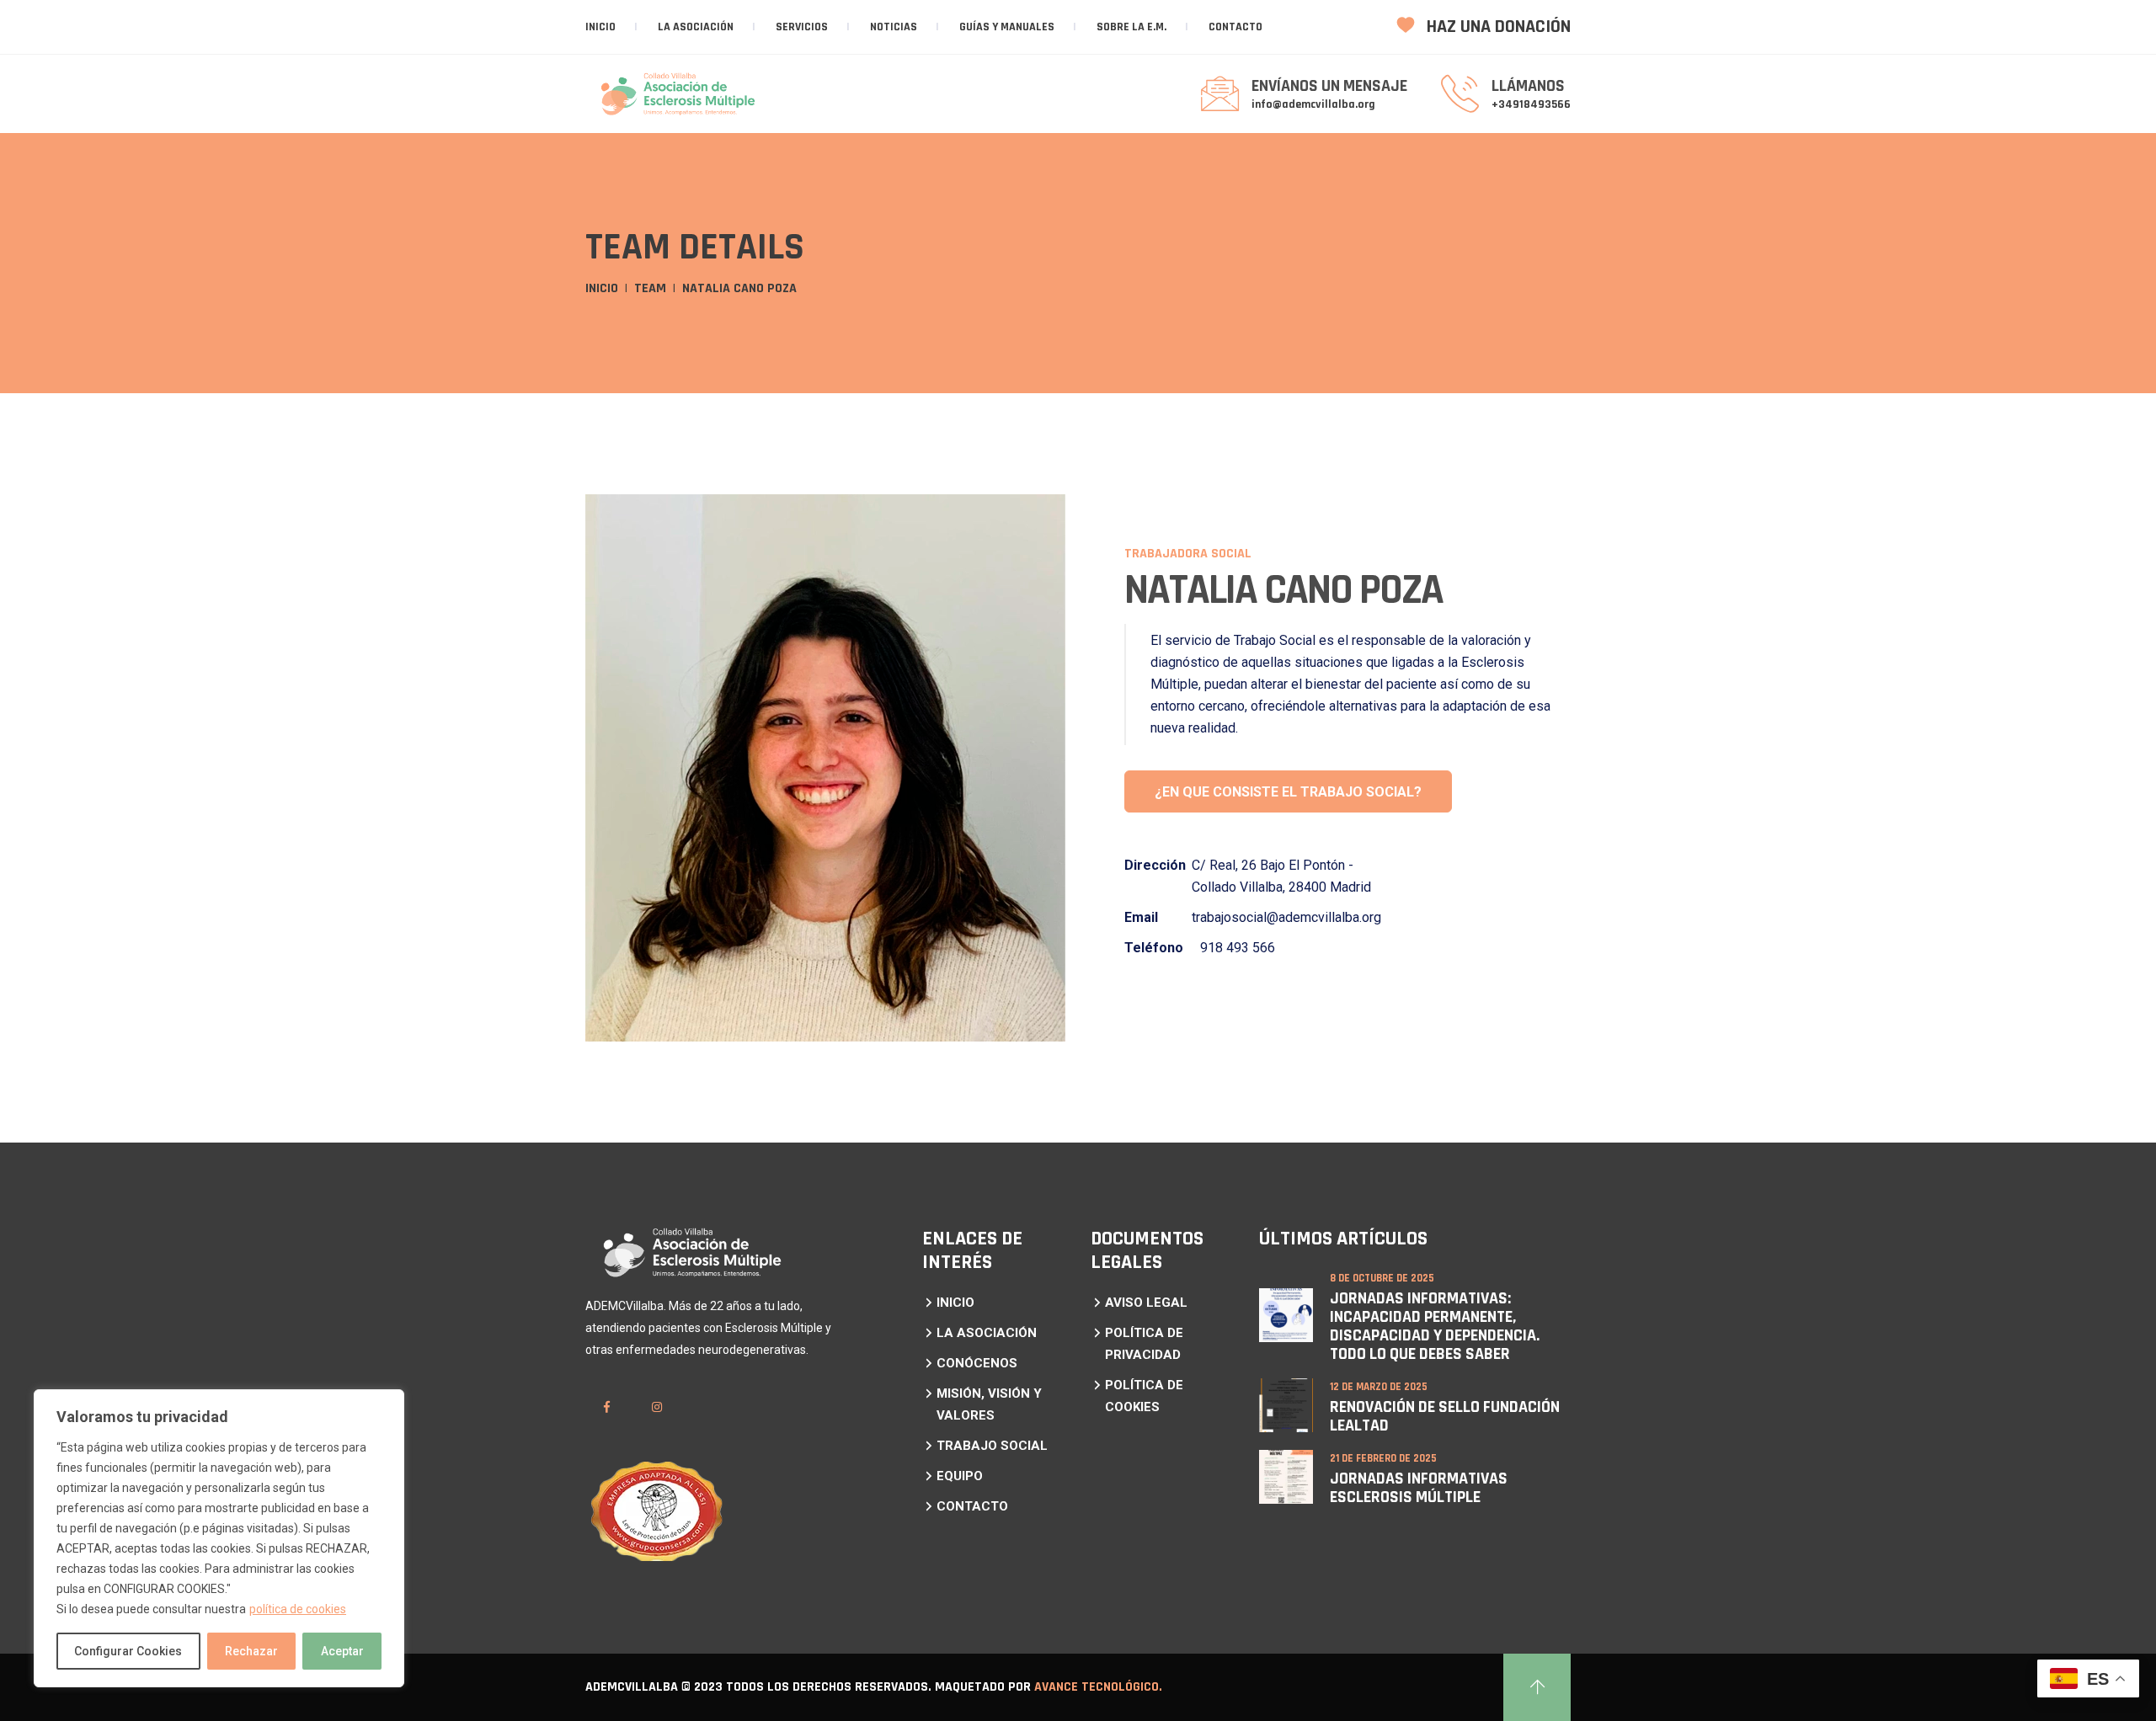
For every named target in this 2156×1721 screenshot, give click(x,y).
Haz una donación (1497, 27)
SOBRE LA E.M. (1131, 27)
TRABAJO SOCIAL (992, 1446)
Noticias (894, 27)
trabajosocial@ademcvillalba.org (1286, 917)
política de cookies (298, 1609)
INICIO (955, 1303)
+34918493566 (1531, 104)
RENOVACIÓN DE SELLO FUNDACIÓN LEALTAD (1445, 1416)
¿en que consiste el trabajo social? (1288, 792)
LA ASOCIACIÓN (696, 27)
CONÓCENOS (977, 1363)
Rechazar (251, 1651)
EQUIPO (960, 1476)
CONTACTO (1235, 27)
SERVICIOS (802, 27)
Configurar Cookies (128, 1651)
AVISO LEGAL (1146, 1303)
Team (650, 288)
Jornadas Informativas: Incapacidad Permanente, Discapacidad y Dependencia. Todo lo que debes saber (1435, 1326)
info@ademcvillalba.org (1313, 104)
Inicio (600, 27)
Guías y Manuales (1007, 27)
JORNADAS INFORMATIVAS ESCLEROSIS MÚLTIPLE (1419, 1488)
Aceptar (342, 1651)
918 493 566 (1238, 948)
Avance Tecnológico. (1098, 1687)
